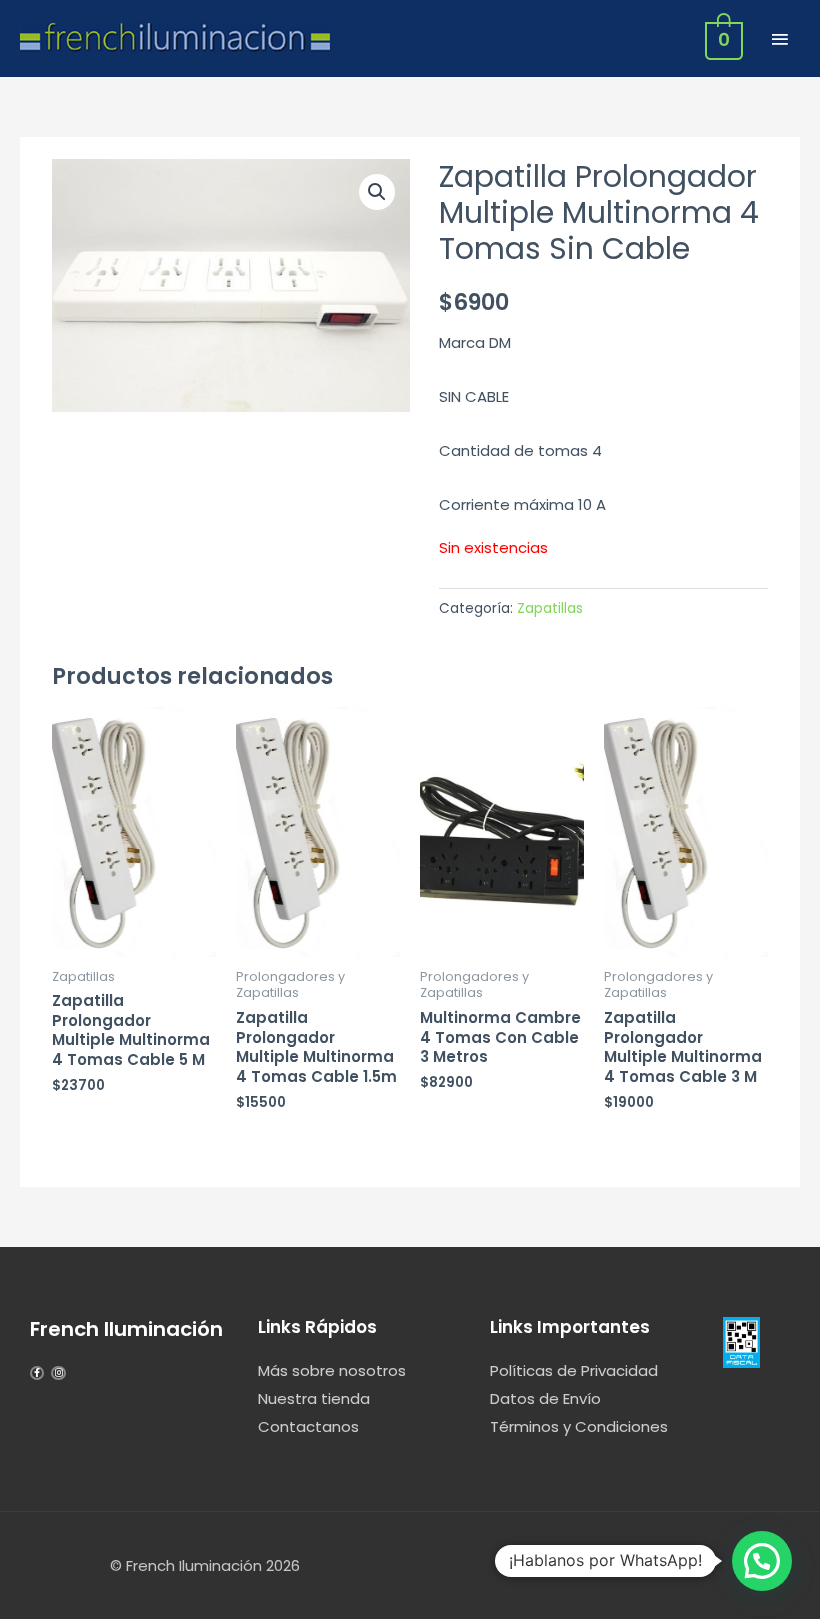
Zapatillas (550, 608)
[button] (377, 192)
